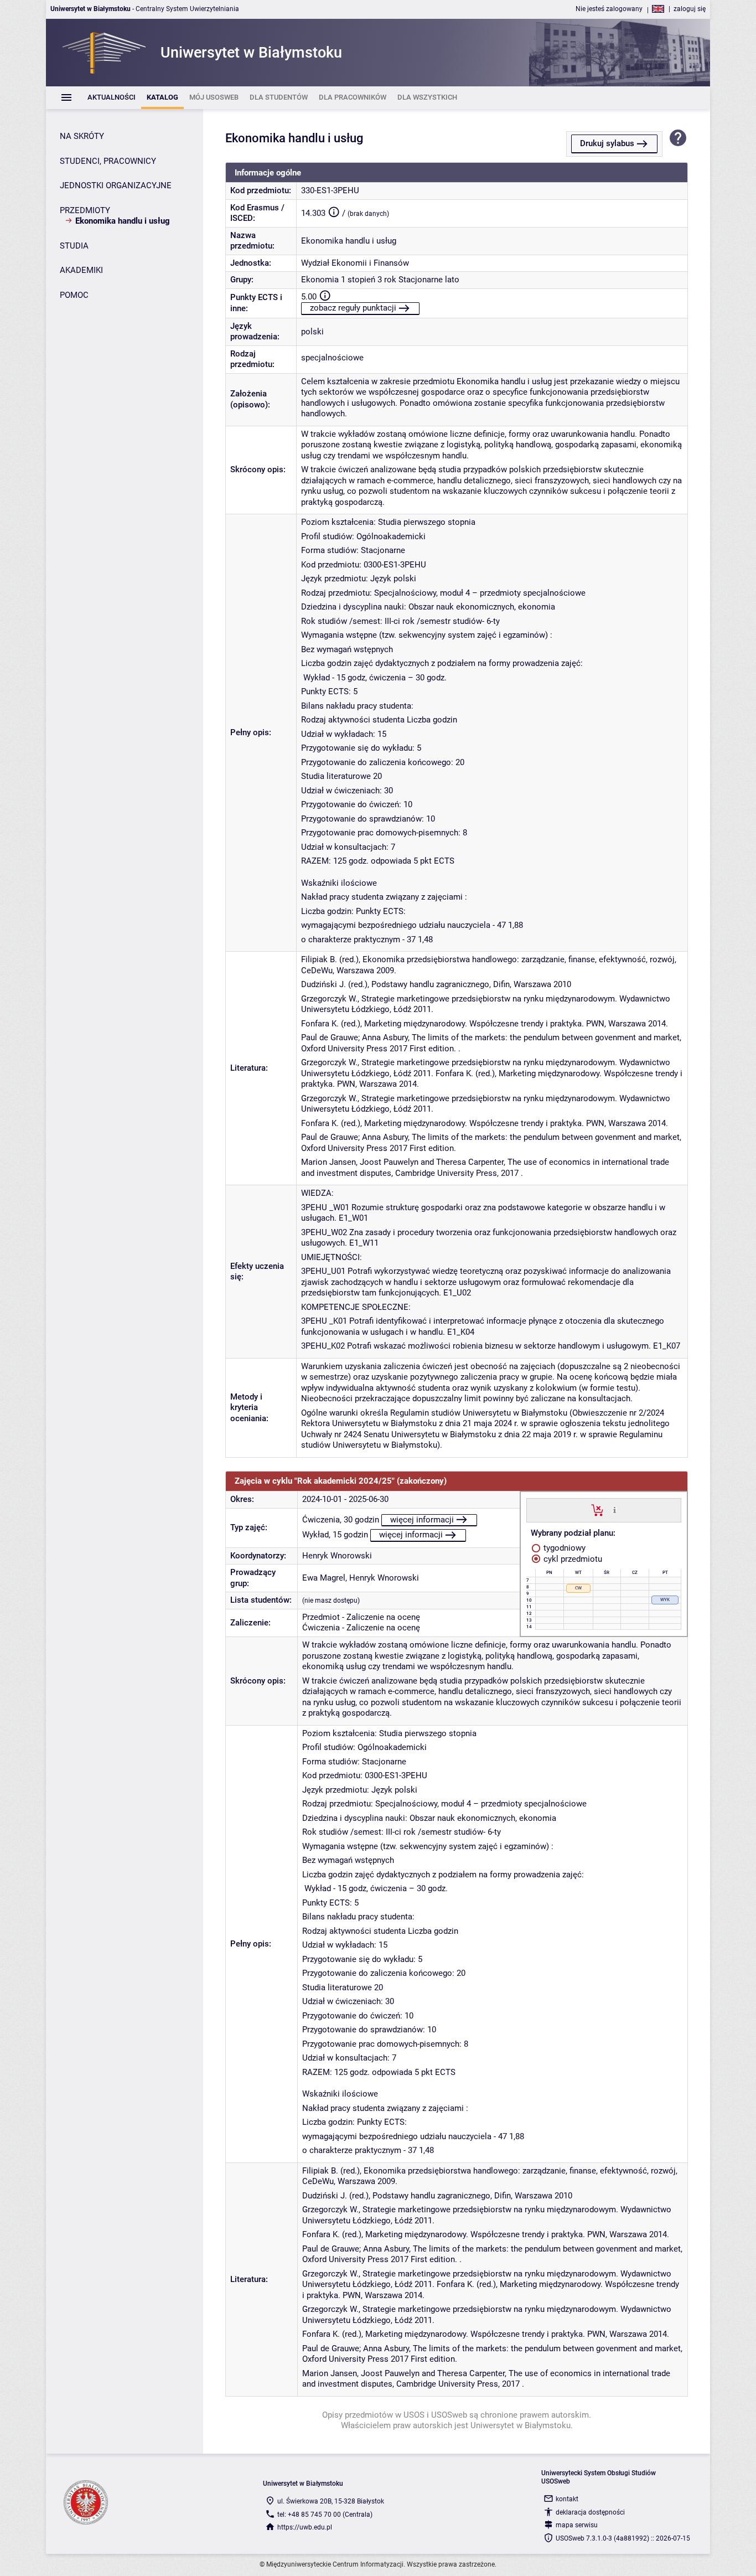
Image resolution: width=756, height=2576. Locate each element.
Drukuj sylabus (607, 143)
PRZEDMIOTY (85, 210)
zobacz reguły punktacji (353, 308)
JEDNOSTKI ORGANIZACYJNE (116, 185)
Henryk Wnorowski (337, 1556)
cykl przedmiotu (572, 1559)
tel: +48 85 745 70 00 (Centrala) (325, 2515)
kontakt (567, 2499)
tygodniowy (563, 1548)
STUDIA (74, 246)
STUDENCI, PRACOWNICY (108, 161)
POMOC (74, 295)
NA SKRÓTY (82, 136)
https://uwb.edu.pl (305, 2527)
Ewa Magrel (324, 1578)
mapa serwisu (577, 2525)
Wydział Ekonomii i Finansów (355, 263)
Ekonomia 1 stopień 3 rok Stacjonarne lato (380, 280)
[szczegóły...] (615, 1510)
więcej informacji (422, 1520)
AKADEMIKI (81, 270)
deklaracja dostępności (590, 2512)
